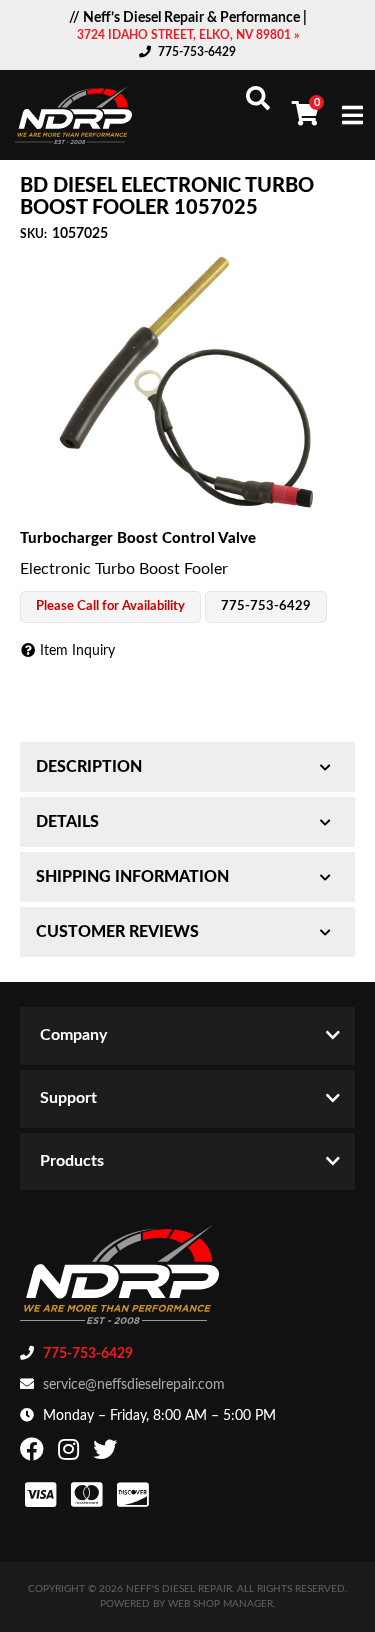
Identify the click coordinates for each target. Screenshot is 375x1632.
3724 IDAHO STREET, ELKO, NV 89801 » (188, 35)
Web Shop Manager (220, 1604)
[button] (258, 98)
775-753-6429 (197, 52)
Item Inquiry (77, 651)
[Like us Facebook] (34, 1454)
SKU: (33, 234)
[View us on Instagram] (71, 1454)
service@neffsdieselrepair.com (134, 1385)
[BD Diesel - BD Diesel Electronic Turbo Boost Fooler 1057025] (187, 384)
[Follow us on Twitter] (107, 1454)
